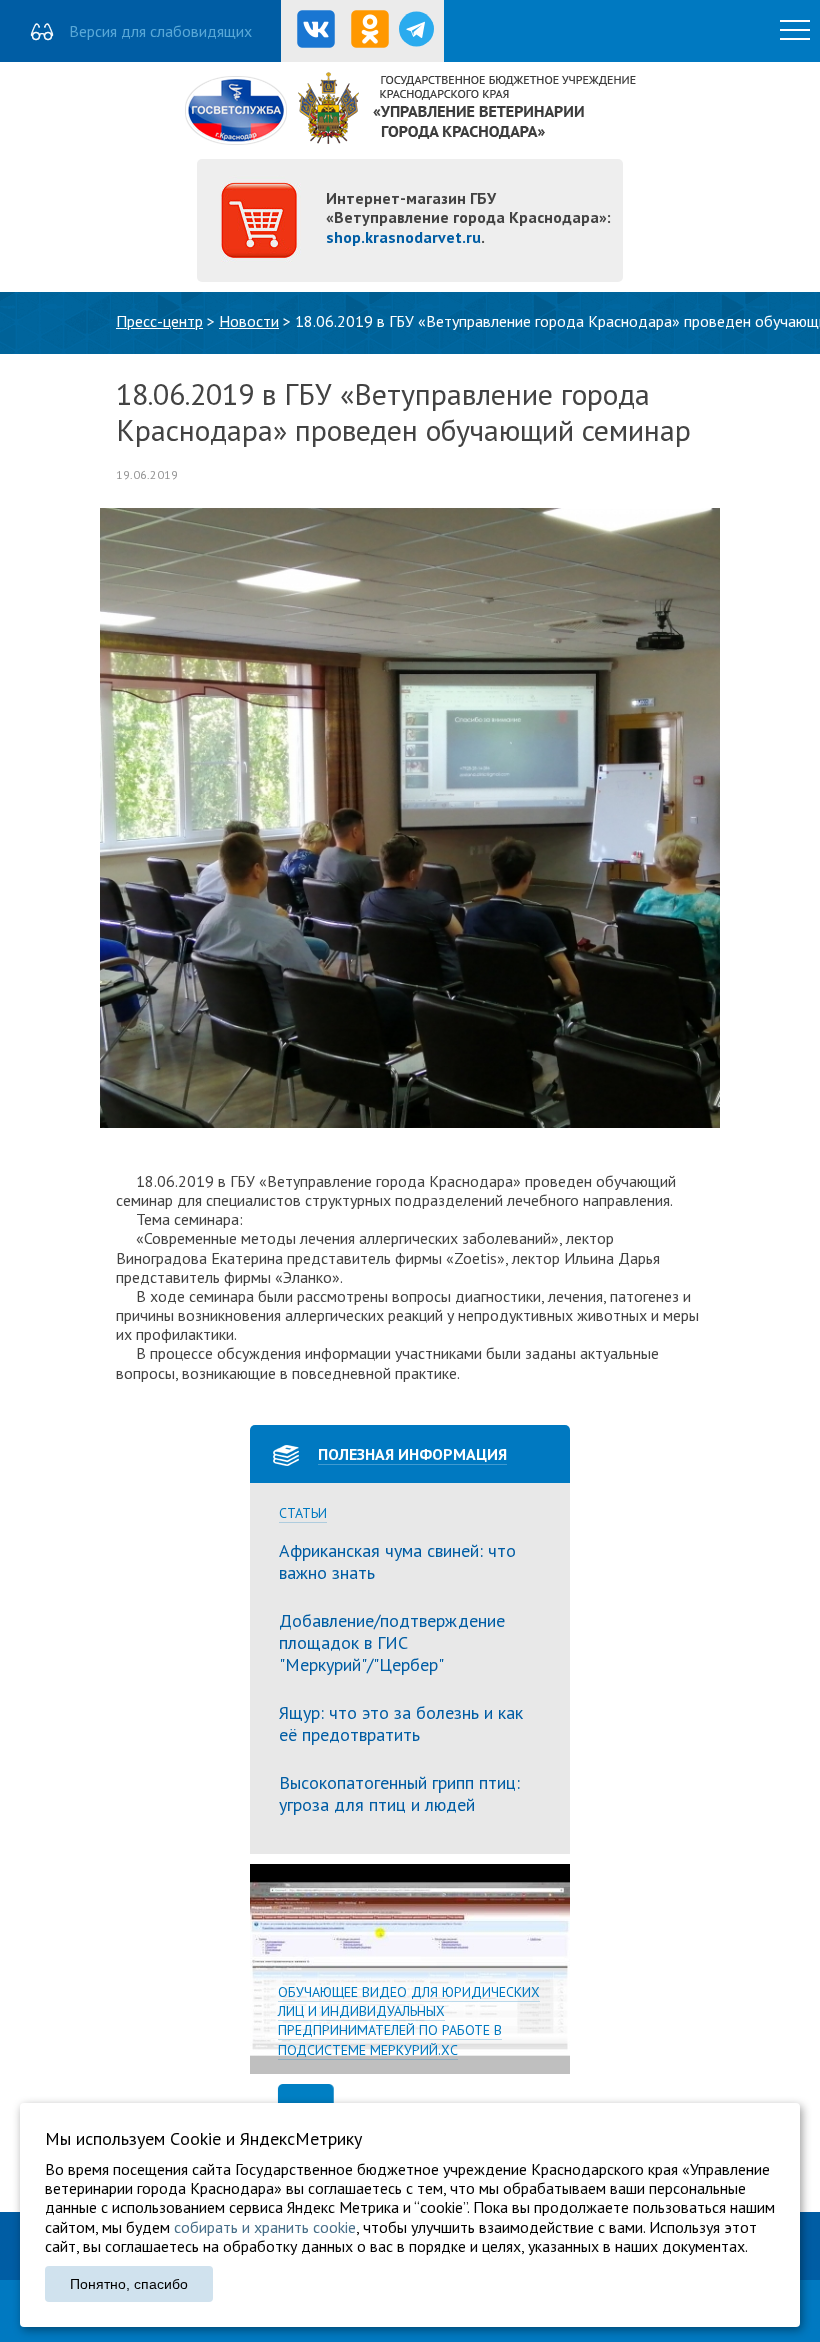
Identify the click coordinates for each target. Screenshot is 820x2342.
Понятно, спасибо (129, 2284)
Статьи (303, 1513)
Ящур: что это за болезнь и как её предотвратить (401, 1723)
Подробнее (410, 1969)
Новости (249, 321)
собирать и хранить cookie (265, 2227)
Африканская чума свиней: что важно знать (397, 1561)
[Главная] (410, 139)
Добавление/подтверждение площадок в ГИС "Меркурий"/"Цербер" (392, 1642)
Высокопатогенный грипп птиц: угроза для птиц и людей (399, 1793)
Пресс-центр (159, 321)
